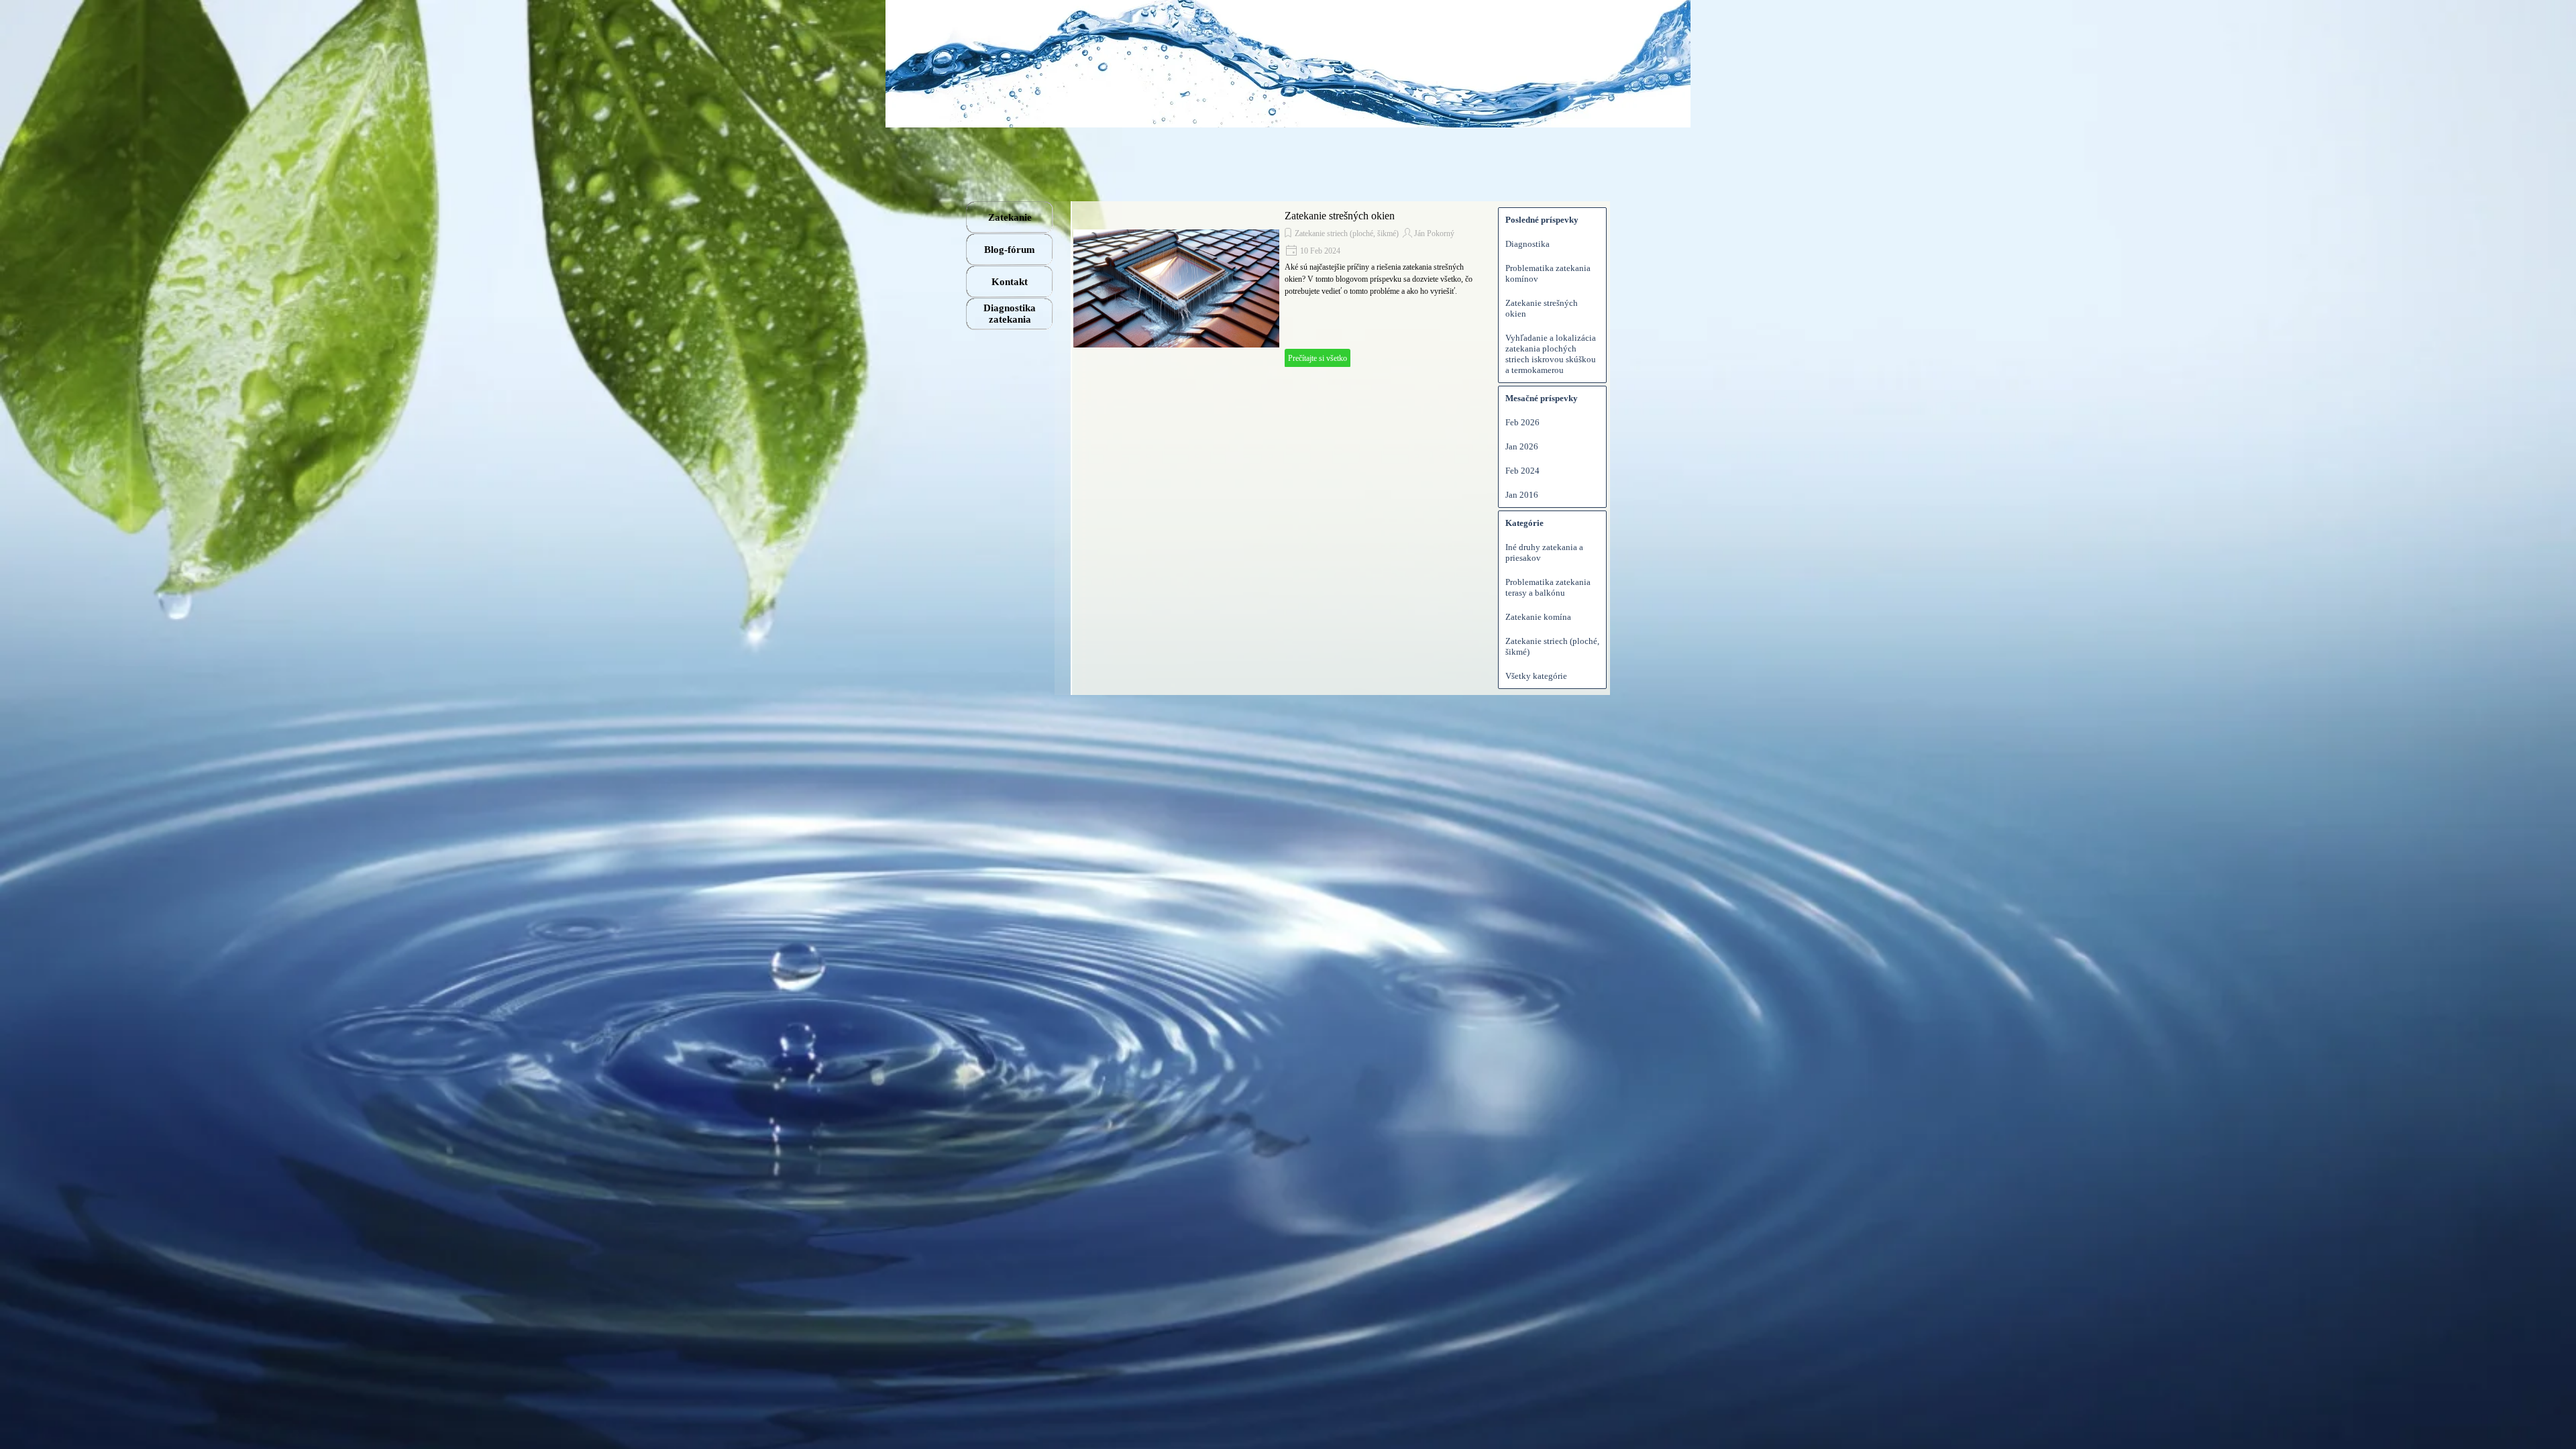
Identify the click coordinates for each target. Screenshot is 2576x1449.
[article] (1279, 288)
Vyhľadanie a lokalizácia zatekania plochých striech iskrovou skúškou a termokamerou (1551, 354)
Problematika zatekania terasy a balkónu (1548, 587)
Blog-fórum (1010, 250)
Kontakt (1010, 282)
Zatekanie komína (1538, 617)
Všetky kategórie (1536, 676)
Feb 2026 (1522, 422)
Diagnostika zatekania (1010, 314)
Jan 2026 (1522, 446)
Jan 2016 (1522, 495)
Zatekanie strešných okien (1340, 216)
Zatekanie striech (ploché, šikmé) (1347, 233)
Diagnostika (1527, 244)
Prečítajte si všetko (1318, 358)
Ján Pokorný (1434, 233)
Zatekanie (1010, 217)
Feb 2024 (1522, 471)
